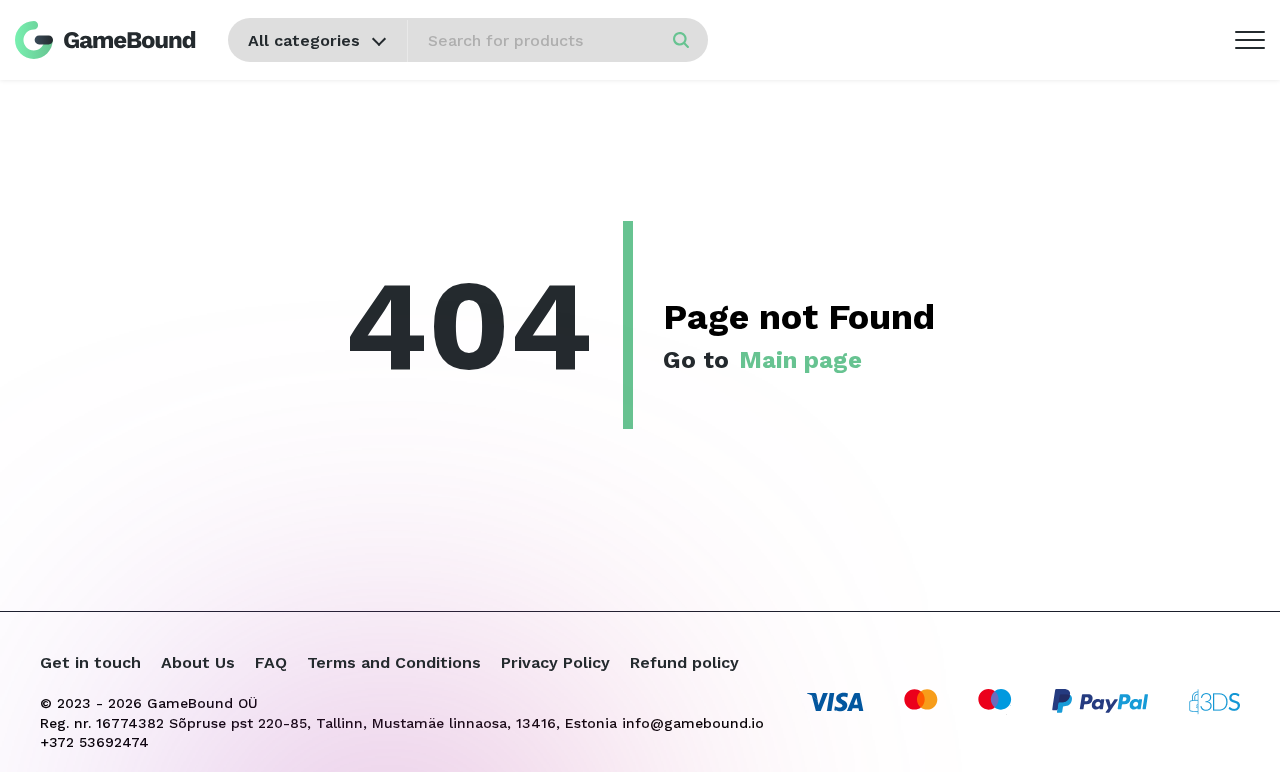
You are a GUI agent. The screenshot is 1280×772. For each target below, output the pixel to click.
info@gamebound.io (693, 723)
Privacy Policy (555, 662)
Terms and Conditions (394, 662)
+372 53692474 (94, 742)
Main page (800, 360)
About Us (198, 662)
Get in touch (90, 662)
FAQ (271, 662)
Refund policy (684, 662)
